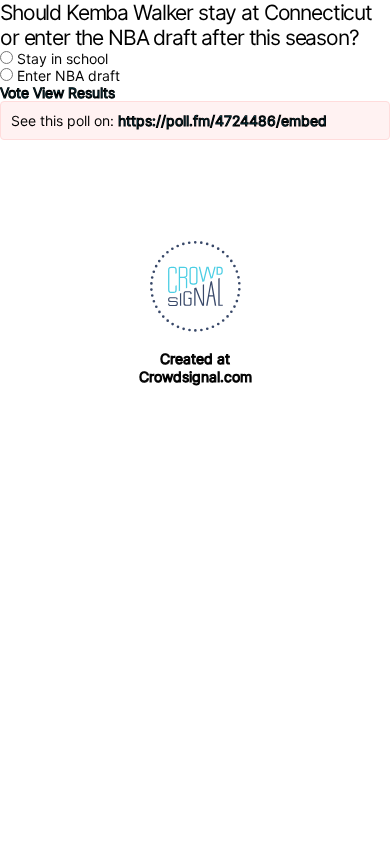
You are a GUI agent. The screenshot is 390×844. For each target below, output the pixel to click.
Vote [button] (16, 92)
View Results (74, 92)
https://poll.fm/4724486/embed (222, 120)
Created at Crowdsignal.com (195, 367)
